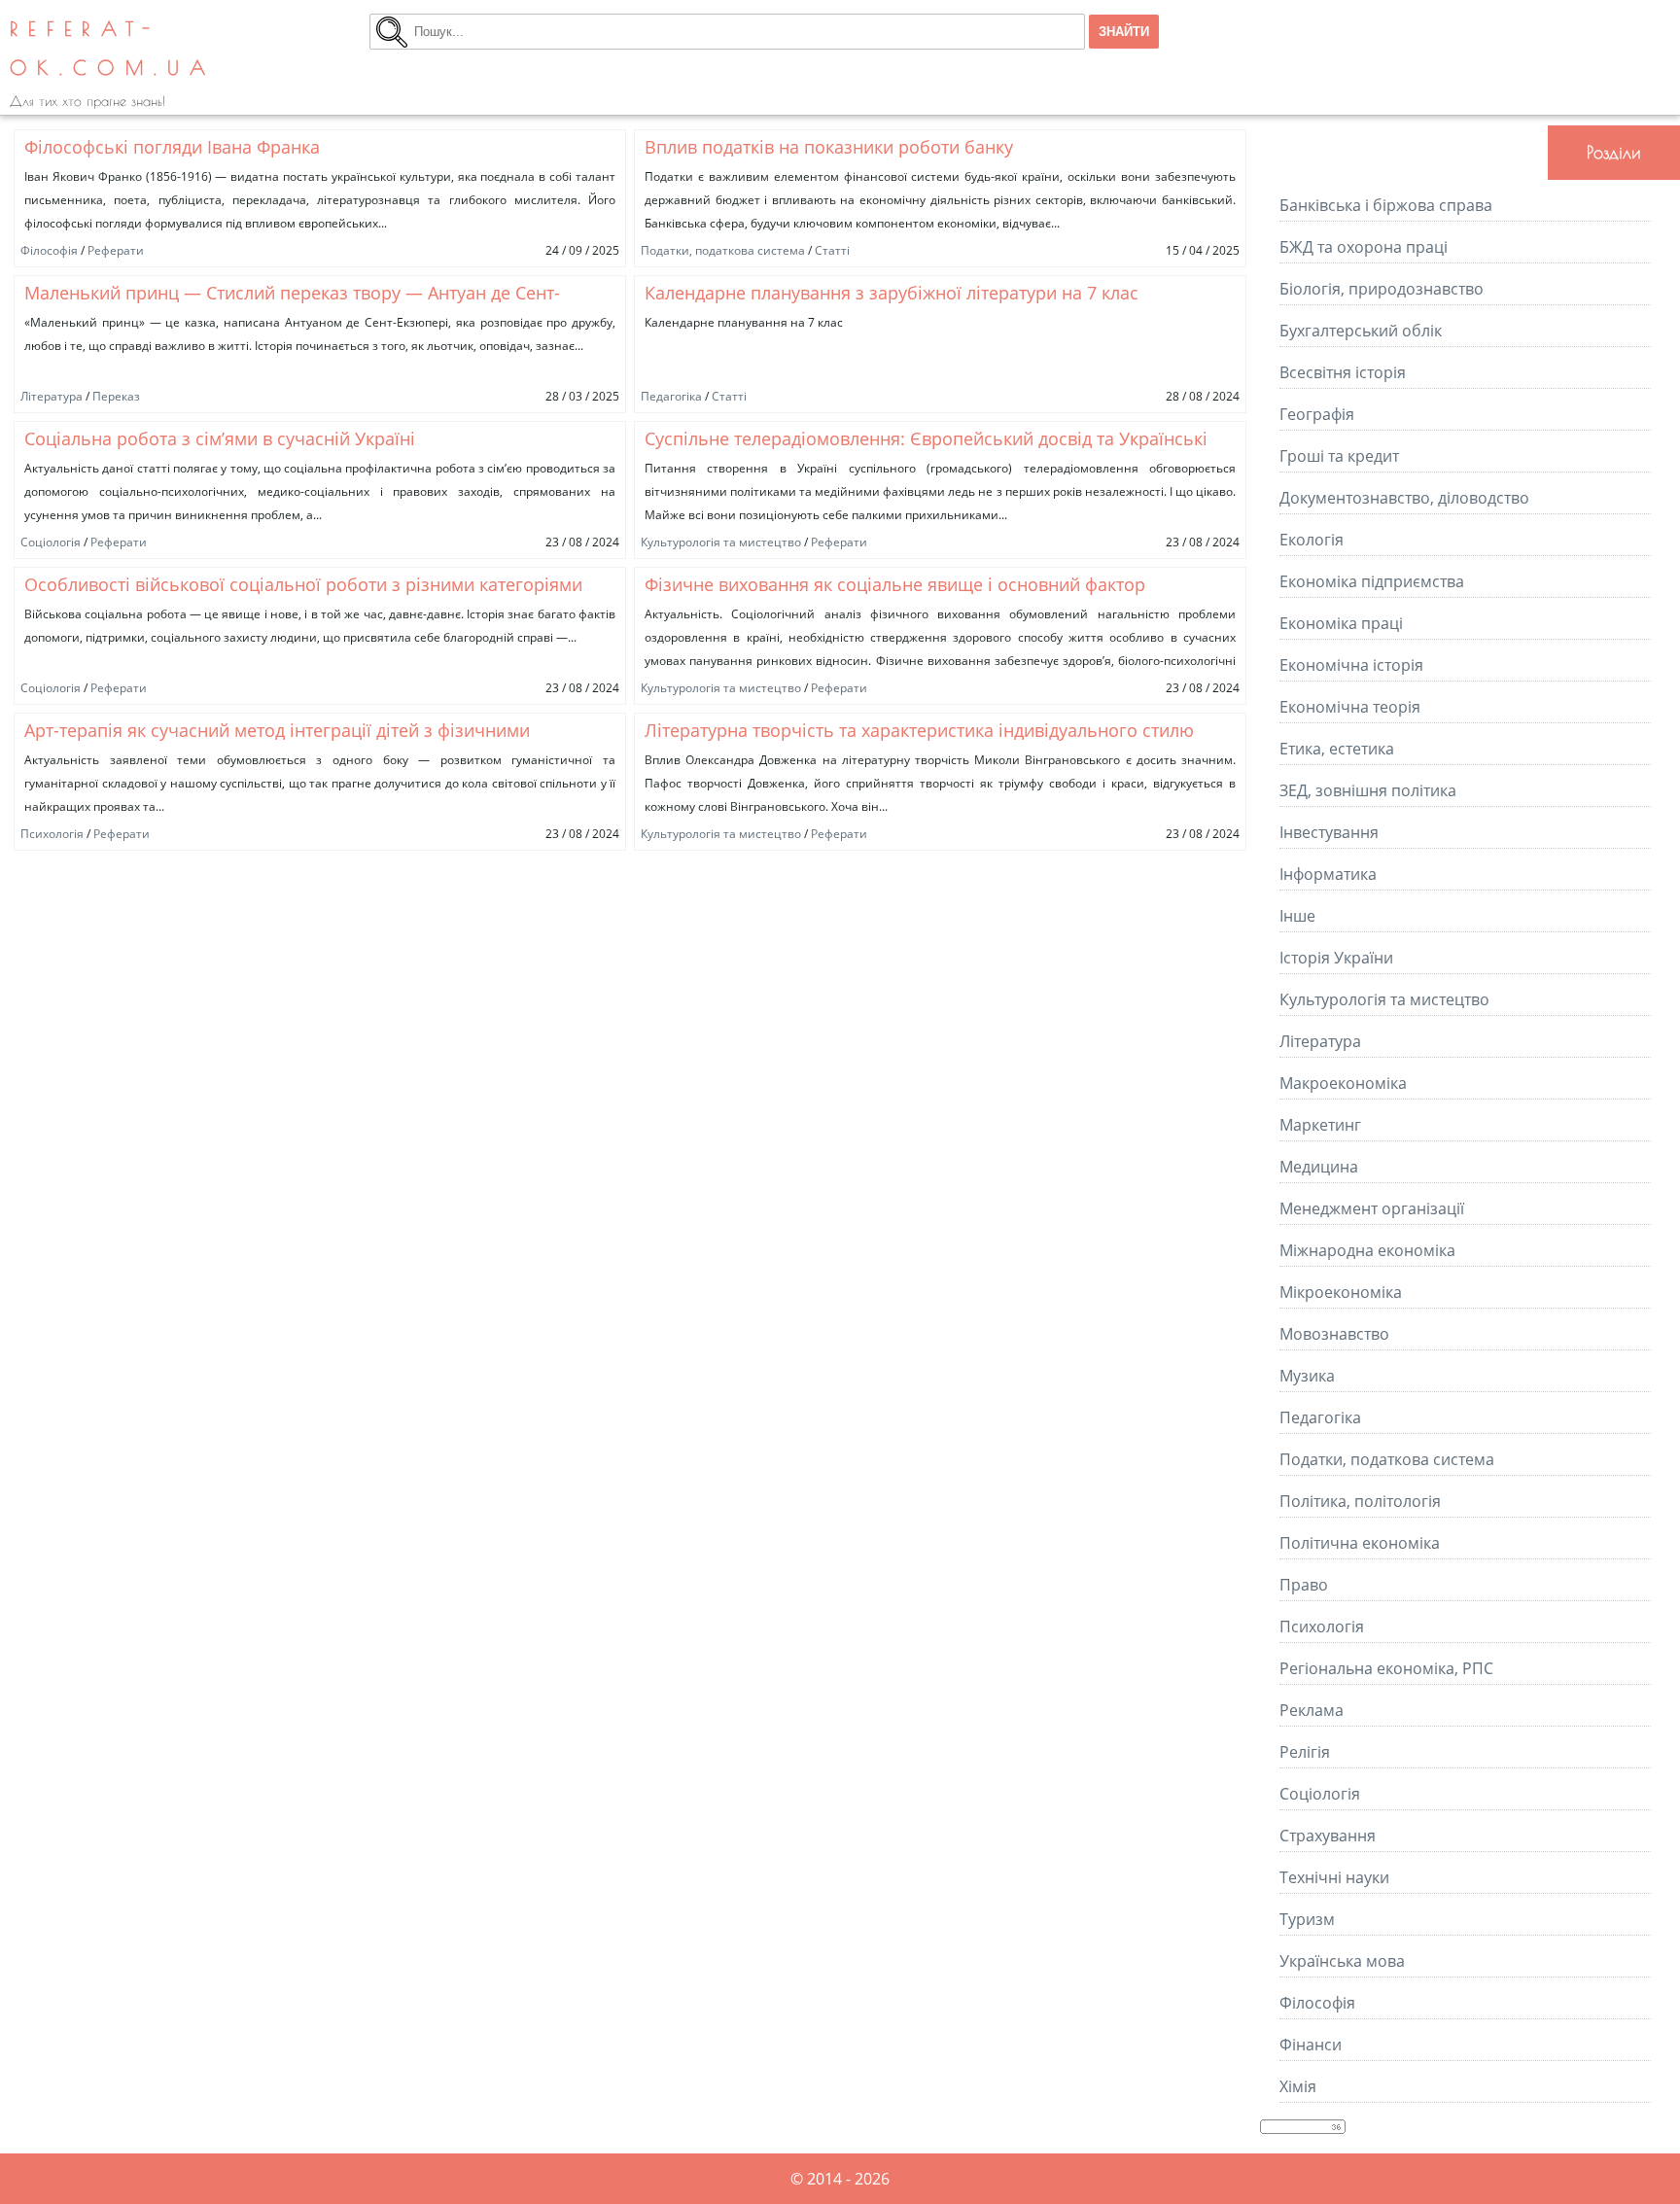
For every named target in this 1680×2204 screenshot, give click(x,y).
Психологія (52, 834)
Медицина (1319, 1167)
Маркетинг (1320, 1125)
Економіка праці (1341, 623)
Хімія (1298, 2086)
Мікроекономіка (1341, 1292)
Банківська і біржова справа (1386, 205)
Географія (1317, 414)
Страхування (1328, 1836)
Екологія (1312, 540)
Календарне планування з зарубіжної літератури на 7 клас (892, 293)
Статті (832, 250)
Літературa (52, 396)
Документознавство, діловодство (1404, 498)
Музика (1307, 1376)
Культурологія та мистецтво (721, 542)
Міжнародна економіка (1367, 1250)
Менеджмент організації (1372, 1208)
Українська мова (1342, 1961)
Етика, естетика (1337, 749)
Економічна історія (1351, 665)
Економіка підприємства (1372, 581)
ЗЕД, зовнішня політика (1368, 790)
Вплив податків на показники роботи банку (829, 147)
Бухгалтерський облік (1361, 331)
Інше (1297, 916)
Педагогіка (671, 396)
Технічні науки (1334, 1877)
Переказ (116, 396)
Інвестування (1329, 832)
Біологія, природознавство (1382, 289)
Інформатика (1328, 874)
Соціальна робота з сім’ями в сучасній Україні (220, 438)
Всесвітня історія (1343, 372)
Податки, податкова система (723, 250)
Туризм (1307, 1919)
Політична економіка (1360, 1543)
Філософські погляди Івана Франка (172, 147)
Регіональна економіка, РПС (1386, 1668)
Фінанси (1311, 2045)
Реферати (116, 250)
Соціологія (51, 542)
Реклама (1312, 1710)
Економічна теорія (1350, 707)
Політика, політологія (1360, 1501)
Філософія (49, 250)
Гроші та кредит (1339, 456)
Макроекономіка (1343, 1083)
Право (1304, 1585)
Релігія (1305, 1752)
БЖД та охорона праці (1364, 247)
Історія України (1336, 958)
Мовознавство (1334, 1334)
